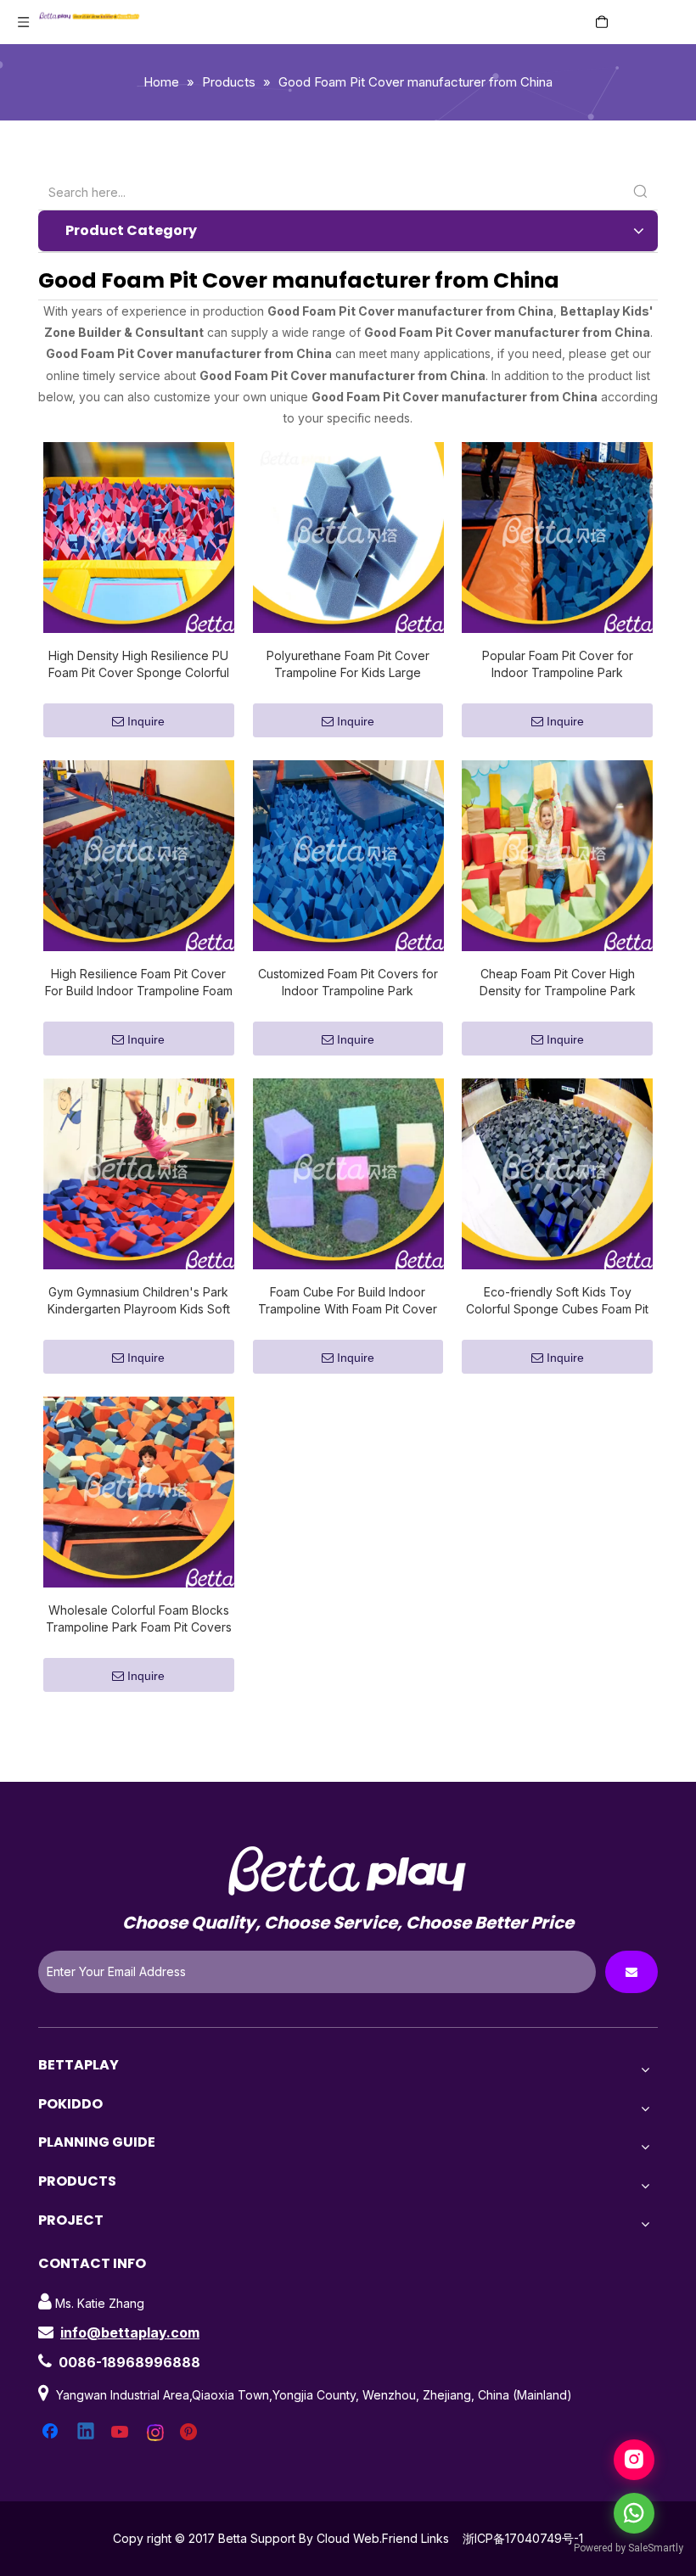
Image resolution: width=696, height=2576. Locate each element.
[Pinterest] (191, 2433)
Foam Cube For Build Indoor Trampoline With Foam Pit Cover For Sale (348, 1301)
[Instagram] (156, 2433)
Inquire (146, 721)
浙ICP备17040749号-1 (523, 2538)
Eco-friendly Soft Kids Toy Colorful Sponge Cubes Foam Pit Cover (557, 1301)
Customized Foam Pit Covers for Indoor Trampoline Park (348, 982)
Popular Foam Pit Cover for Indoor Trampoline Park (558, 664)
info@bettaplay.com (130, 2332)
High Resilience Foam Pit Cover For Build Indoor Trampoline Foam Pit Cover (139, 983)
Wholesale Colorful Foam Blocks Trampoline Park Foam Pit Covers (139, 1618)
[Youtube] (121, 2433)
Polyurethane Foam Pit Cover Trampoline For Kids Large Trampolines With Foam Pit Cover (348, 665)
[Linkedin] (87, 2433)
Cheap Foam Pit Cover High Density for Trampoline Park (558, 982)
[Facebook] (52, 2433)
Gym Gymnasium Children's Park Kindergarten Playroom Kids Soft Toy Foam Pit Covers (139, 1301)
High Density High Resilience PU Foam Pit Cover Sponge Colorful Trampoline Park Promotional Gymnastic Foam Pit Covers (139, 665)
